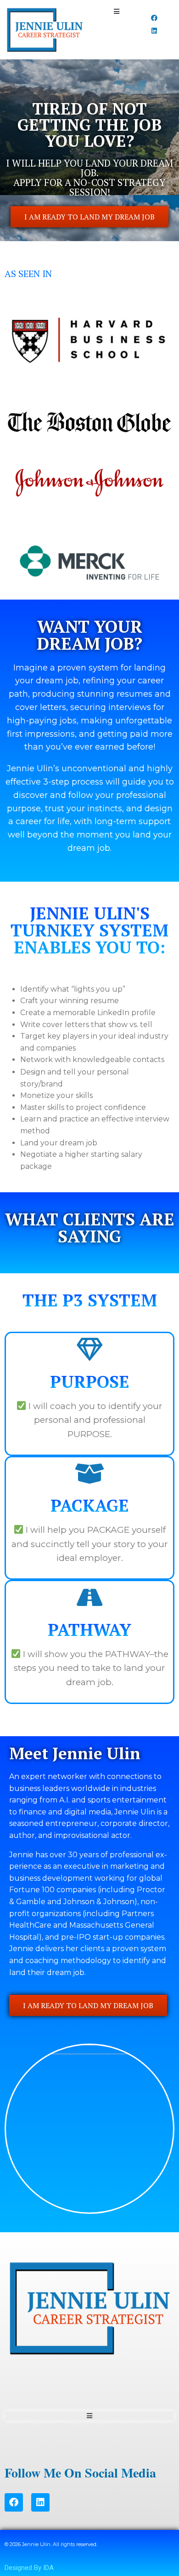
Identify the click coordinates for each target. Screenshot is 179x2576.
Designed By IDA (29, 2568)
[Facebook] (154, 18)
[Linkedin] (154, 31)
